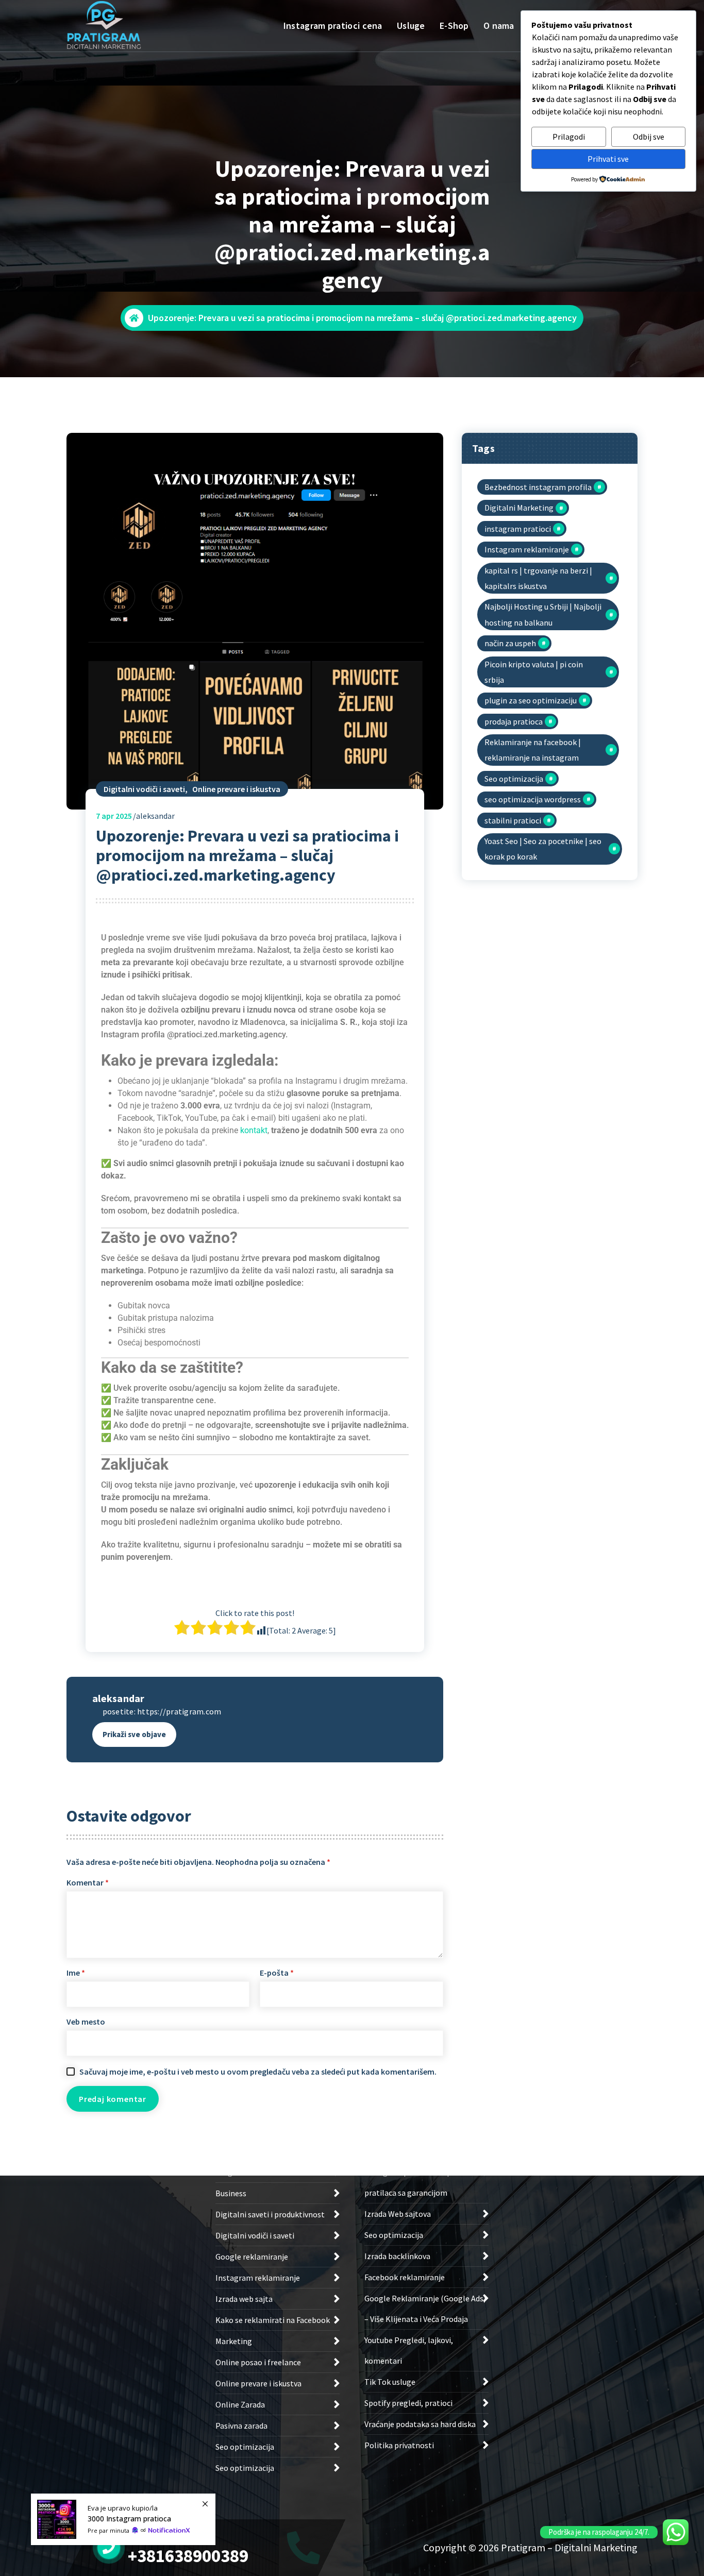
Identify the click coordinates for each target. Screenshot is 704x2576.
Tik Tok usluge (390, 2382)
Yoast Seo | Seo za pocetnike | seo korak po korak (543, 849)
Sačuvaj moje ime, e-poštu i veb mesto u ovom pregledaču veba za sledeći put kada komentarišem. (258, 2072)
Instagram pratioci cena (333, 26)
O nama (499, 26)
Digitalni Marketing (519, 508)
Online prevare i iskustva (236, 789)
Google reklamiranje (252, 2257)
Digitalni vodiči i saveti (144, 789)
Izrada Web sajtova (398, 2214)
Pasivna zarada (241, 2426)
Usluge (411, 26)
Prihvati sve (608, 159)
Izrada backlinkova (397, 2256)
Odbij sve (649, 137)
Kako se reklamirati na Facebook (273, 2320)
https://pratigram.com (179, 1711)
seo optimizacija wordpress (533, 799)
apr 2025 (114, 816)
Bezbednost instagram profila (538, 487)
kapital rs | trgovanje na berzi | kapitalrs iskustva (538, 578)
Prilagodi (569, 137)
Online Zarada (240, 2404)
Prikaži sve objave (134, 1734)
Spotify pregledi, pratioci (408, 2403)
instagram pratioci (518, 529)
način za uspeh (510, 643)
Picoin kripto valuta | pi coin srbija (534, 672)
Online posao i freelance (258, 2362)
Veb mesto (86, 2022)
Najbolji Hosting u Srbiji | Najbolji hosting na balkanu (543, 614)
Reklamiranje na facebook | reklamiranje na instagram (533, 750)
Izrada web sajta (244, 2299)
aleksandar (119, 1698)
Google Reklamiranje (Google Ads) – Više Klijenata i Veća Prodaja (425, 2309)
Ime (76, 1973)
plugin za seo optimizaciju (531, 700)
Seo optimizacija (514, 779)
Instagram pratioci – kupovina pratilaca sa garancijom (417, 2182)
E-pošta (277, 1973)
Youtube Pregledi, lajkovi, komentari (409, 2350)
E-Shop (454, 26)
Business (231, 2193)
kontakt (254, 1130)
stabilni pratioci (513, 820)
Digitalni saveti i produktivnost (270, 2214)
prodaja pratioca (514, 721)
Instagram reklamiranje (527, 549)
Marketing (234, 2341)
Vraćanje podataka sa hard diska (420, 2424)
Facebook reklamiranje (405, 2277)
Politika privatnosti (399, 2445)
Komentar (88, 1882)
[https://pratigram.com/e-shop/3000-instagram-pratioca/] (123, 2519)
